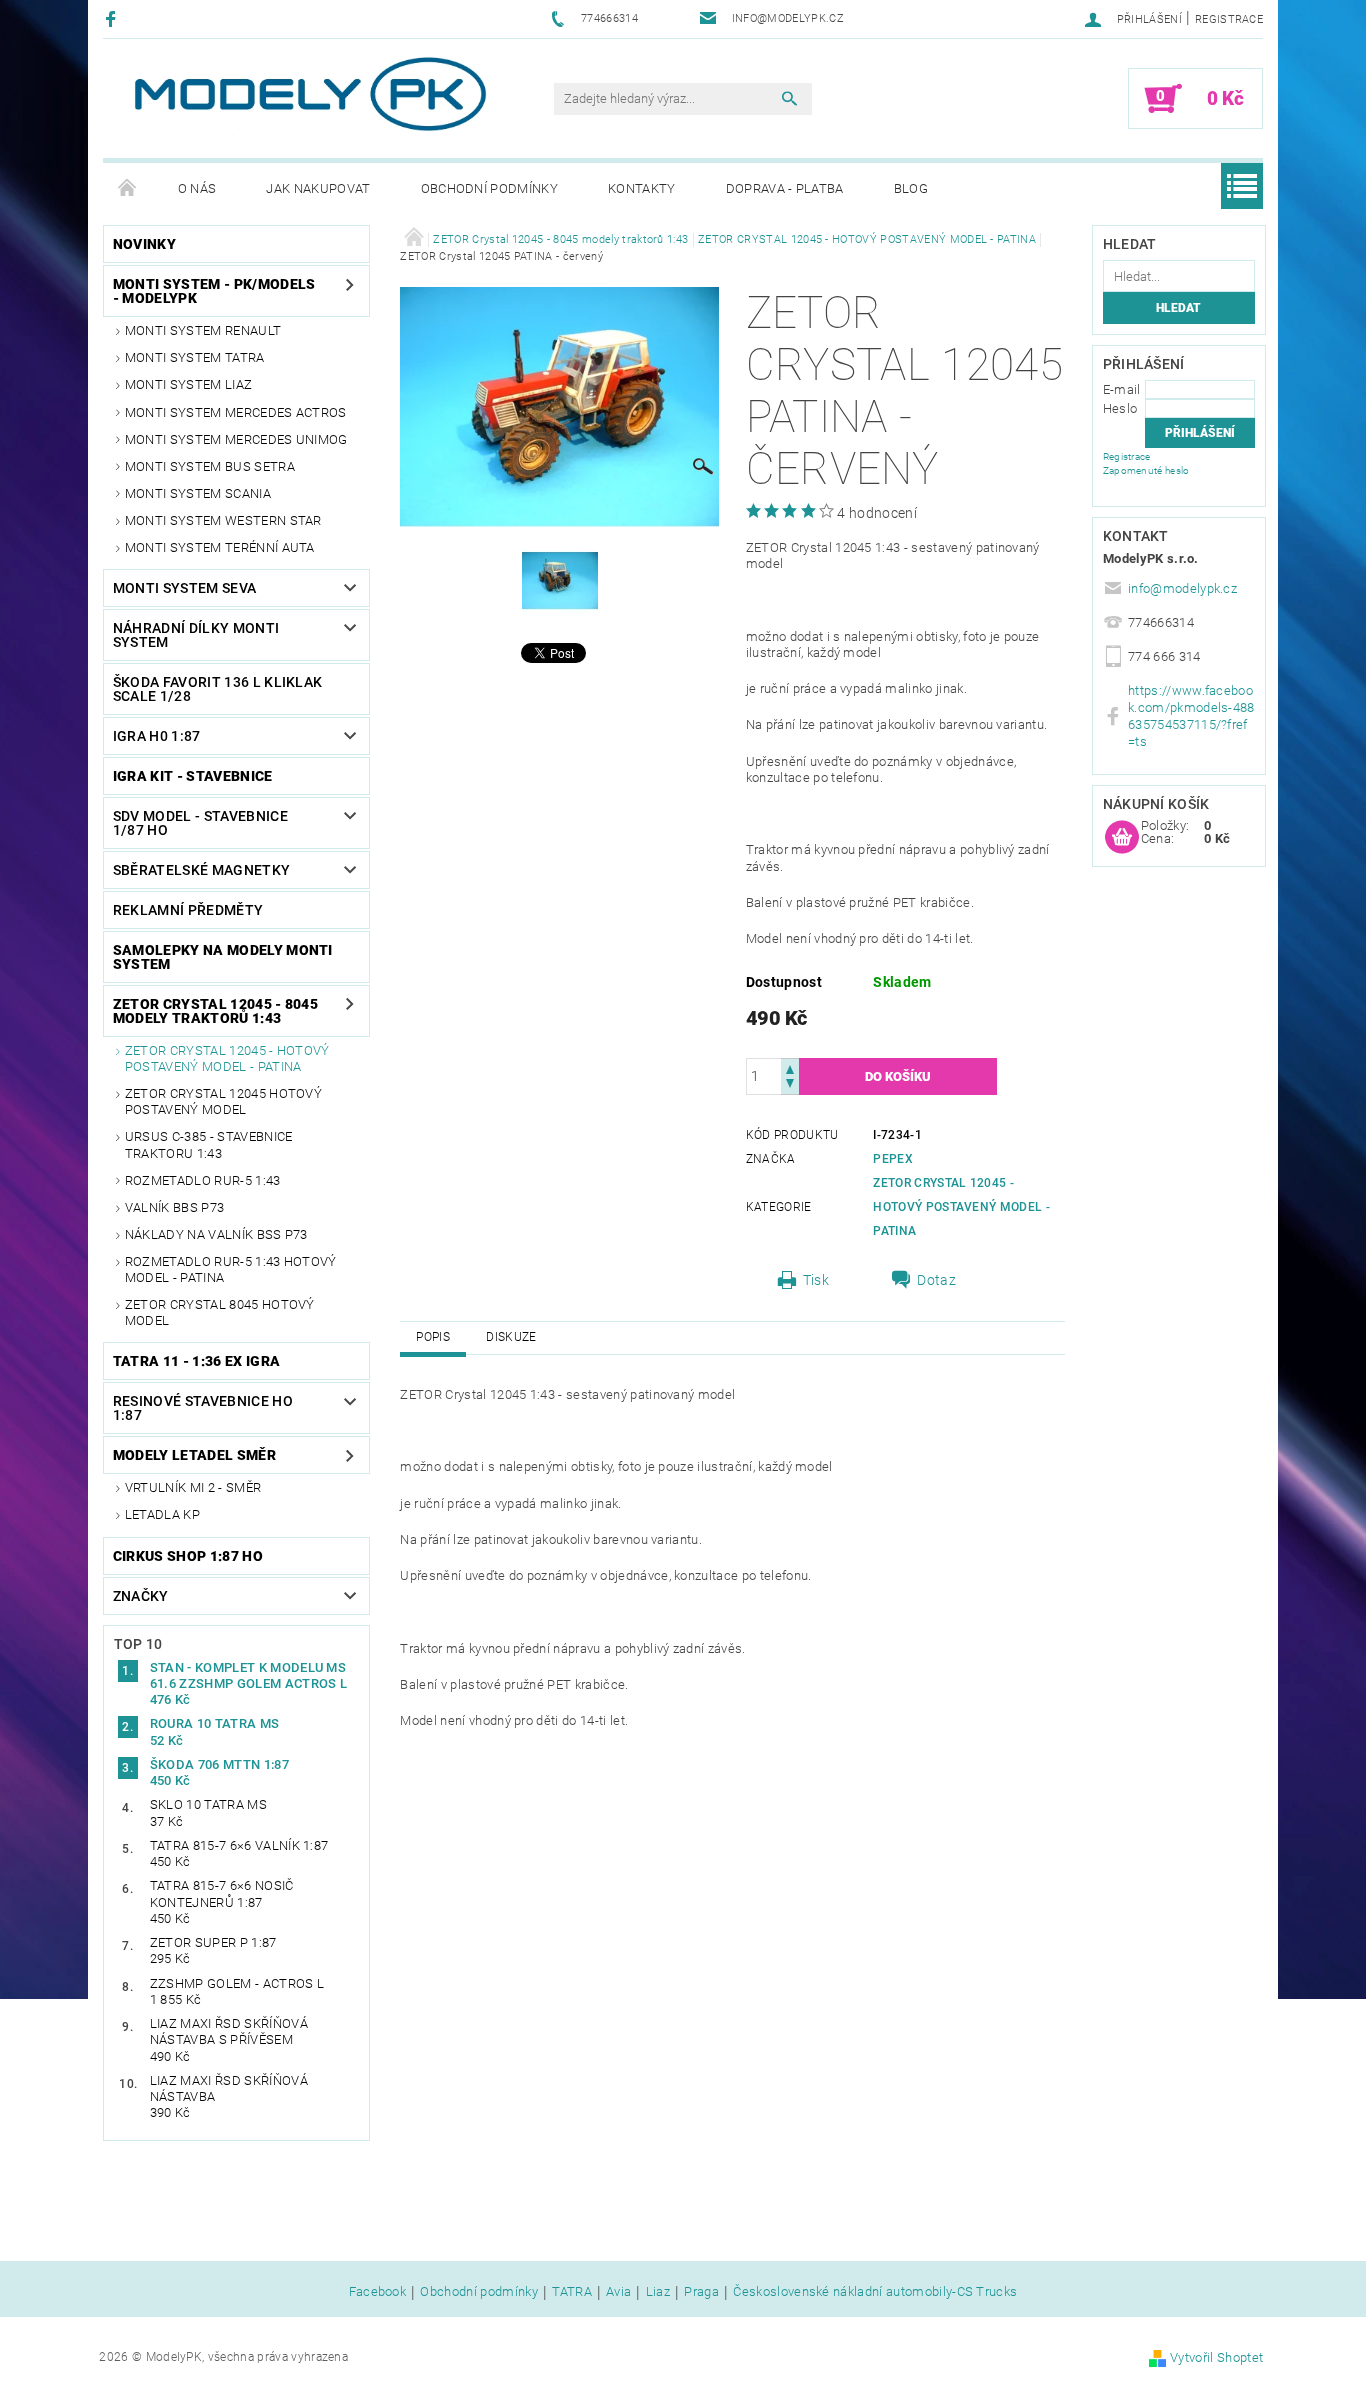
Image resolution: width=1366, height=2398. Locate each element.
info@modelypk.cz (1182, 588)
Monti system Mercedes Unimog (236, 439)
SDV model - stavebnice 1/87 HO (200, 823)
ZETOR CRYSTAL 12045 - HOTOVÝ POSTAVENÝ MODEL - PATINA (227, 1058)
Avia (618, 2292)
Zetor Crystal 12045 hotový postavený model (223, 1101)
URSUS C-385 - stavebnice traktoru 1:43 (209, 1144)
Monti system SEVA (184, 588)
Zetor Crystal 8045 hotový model (220, 1312)
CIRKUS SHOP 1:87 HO (188, 1556)
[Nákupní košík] (1122, 838)
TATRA (572, 2292)
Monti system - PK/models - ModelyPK (214, 291)
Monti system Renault (203, 330)
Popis (433, 1337)
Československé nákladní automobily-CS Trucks (875, 2292)
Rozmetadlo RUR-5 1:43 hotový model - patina (231, 1269)
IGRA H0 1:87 (157, 736)
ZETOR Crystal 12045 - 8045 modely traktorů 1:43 (215, 1011)
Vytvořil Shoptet (1216, 2357)
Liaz (658, 2292)
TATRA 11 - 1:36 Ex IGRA (196, 1361)
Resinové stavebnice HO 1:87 (203, 1408)
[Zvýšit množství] (790, 1067)
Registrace (1229, 19)
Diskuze (511, 1337)
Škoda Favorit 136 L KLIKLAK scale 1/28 (218, 689)
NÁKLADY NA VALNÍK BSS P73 (216, 1234)
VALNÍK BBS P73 (174, 1207)
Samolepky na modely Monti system (223, 957)
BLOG (911, 188)
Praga (701, 2292)
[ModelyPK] (309, 94)
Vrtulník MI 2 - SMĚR (193, 1487)
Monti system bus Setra (210, 466)
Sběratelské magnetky (201, 870)
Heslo (1120, 408)
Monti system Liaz (188, 384)
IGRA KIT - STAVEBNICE (193, 776)
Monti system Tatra (195, 357)
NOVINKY (144, 244)
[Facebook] (113, 18)
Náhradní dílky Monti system (196, 635)
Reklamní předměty (188, 910)
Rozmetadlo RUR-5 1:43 (203, 1180)
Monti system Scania (198, 493)
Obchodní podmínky (489, 188)
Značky (141, 1596)
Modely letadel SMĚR (194, 1455)
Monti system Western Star (223, 520)
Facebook (378, 2292)
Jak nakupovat (318, 188)
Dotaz (936, 1280)
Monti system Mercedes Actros (236, 412)
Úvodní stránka (128, 189)
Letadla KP (162, 1514)
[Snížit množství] (790, 1085)
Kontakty (642, 188)
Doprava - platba (785, 188)
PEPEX (893, 1159)
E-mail (1122, 389)
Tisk (816, 1280)
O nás (197, 188)
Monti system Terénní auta (220, 547)
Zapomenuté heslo (1146, 470)
